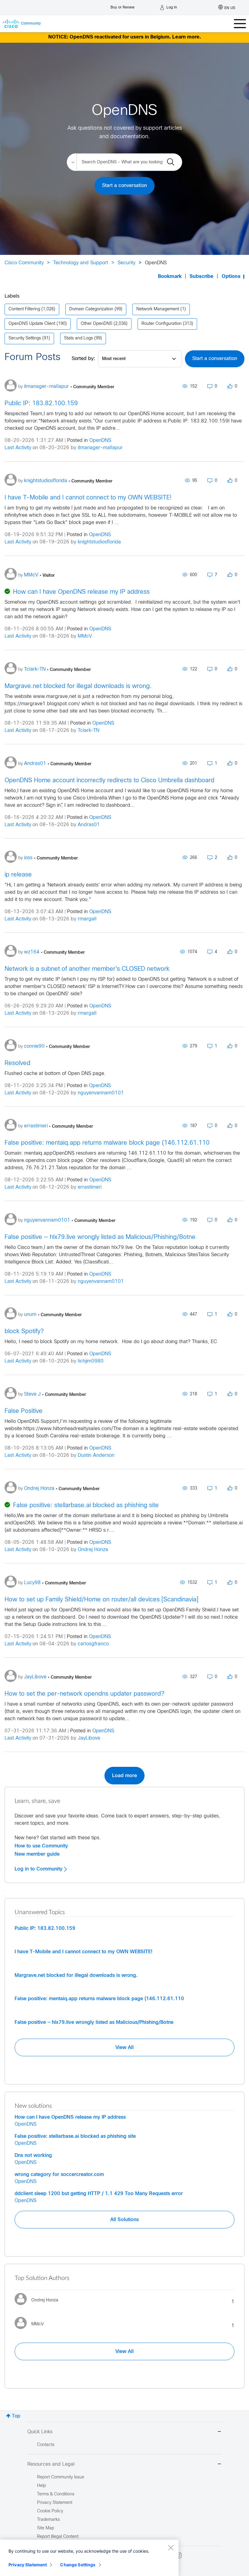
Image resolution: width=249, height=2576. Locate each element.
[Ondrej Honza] (39, 2307)
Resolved (17, 1063)
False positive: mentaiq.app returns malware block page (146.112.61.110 (107, 1143)
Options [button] (231, 277)
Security (126, 263)
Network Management (158, 309)
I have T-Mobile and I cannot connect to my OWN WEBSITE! (88, 498)
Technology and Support (81, 263)
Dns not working (33, 2155)
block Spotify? (24, 1331)
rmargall (87, 919)
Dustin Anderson (96, 1455)
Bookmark (170, 277)
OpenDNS (100, 440)
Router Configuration (162, 324)
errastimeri (90, 1187)
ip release (18, 875)
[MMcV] (31, 2330)
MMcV (85, 636)
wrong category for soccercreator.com (59, 2174)
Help (41, 2486)
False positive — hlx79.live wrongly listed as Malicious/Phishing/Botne (100, 1237)
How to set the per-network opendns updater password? (84, 1694)
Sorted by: (83, 359)
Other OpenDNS (97, 324)
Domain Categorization (91, 309)
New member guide (37, 1854)
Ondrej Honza (93, 1550)
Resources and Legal (51, 2464)
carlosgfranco (93, 1644)
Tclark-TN (89, 731)
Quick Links (40, 2432)
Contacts (46, 2445)
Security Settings (25, 338)
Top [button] (16, 2416)
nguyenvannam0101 (101, 1093)
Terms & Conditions (56, 2494)
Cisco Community (24, 263)
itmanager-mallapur (100, 448)
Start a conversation (124, 186)
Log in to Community (39, 1869)
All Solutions (124, 2220)
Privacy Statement (28, 2565)
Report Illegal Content (58, 2537)
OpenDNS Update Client (32, 324)
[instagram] (179, 2555)
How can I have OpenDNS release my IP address (81, 592)
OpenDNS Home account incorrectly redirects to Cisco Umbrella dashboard (109, 781)
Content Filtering (24, 309)
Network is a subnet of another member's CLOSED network (87, 969)
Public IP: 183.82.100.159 (41, 404)
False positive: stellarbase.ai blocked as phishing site (86, 1505)
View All (124, 2047)
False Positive (24, 1411)
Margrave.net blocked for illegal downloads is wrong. (78, 686)
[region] (89, 2558)
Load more (124, 1776)
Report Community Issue (61, 2477)
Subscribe (201, 277)
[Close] (171, 2548)
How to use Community (41, 1846)
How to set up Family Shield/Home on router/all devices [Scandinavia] (101, 1600)
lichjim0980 (91, 1361)
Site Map (46, 2528)
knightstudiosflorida (99, 542)
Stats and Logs (78, 338)
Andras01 (89, 825)
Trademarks (48, 2520)
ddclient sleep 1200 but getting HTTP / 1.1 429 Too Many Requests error (99, 2194)
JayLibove (89, 1738)
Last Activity (18, 448)
